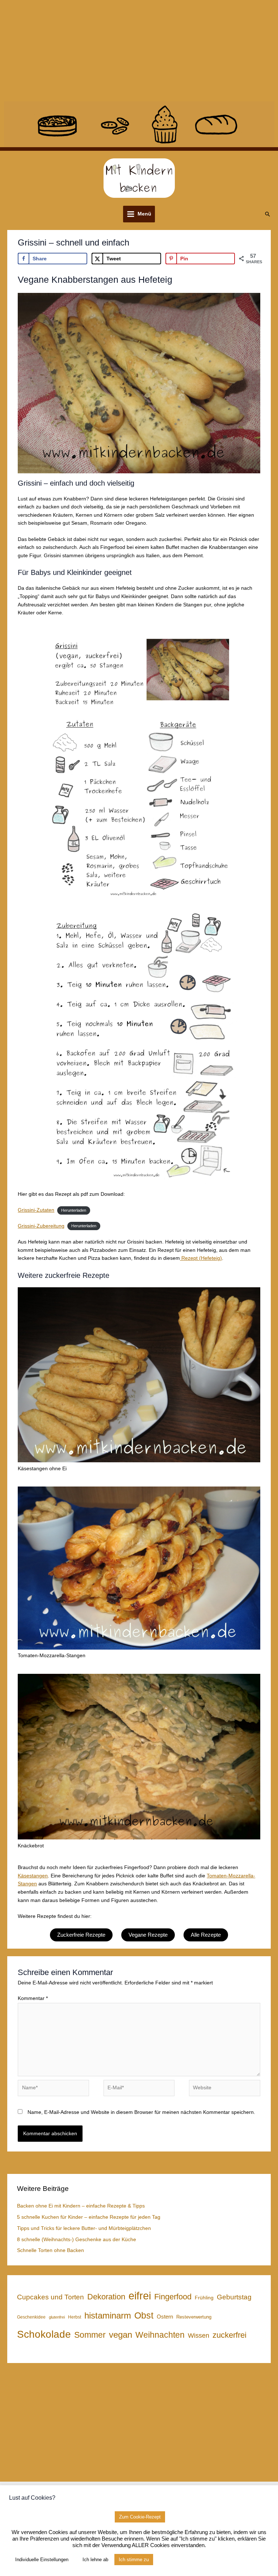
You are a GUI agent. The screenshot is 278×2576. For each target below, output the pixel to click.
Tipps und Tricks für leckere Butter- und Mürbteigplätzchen (84, 2228)
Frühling (204, 2298)
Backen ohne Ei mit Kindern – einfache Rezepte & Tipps (81, 2206)
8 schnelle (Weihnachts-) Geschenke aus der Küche (77, 2240)
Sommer (90, 2335)
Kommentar (33, 1998)
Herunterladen (74, 1210)
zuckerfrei (229, 2335)
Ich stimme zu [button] (134, 2560)
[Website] (224, 2089)
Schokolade (44, 2334)
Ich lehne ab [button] (95, 2560)
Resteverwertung (194, 2317)
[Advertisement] (139, 51)
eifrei (140, 2296)
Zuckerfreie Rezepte (81, 1935)
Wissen (199, 2336)
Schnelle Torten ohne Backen (50, 2250)
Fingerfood (173, 2297)
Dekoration (106, 2297)
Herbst (75, 2317)
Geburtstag (234, 2297)
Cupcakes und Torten (50, 2297)
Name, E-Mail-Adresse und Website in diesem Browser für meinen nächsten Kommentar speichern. (141, 2112)
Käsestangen (33, 1876)
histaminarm (108, 2315)
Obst (144, 2315)
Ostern (165, 2317)
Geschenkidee (31, 2317)
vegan (121, 2335)
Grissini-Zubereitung (41, 1226)
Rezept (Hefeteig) (201, 1258)
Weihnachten (160, 2335)
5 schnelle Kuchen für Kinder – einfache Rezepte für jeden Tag (89, 2217)
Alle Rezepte (206, 1935)
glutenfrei (57, 2317)
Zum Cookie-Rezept (140, 2517)
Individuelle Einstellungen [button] (42, 2560)
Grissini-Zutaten (36, 1210)
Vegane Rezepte (148, 1935)
